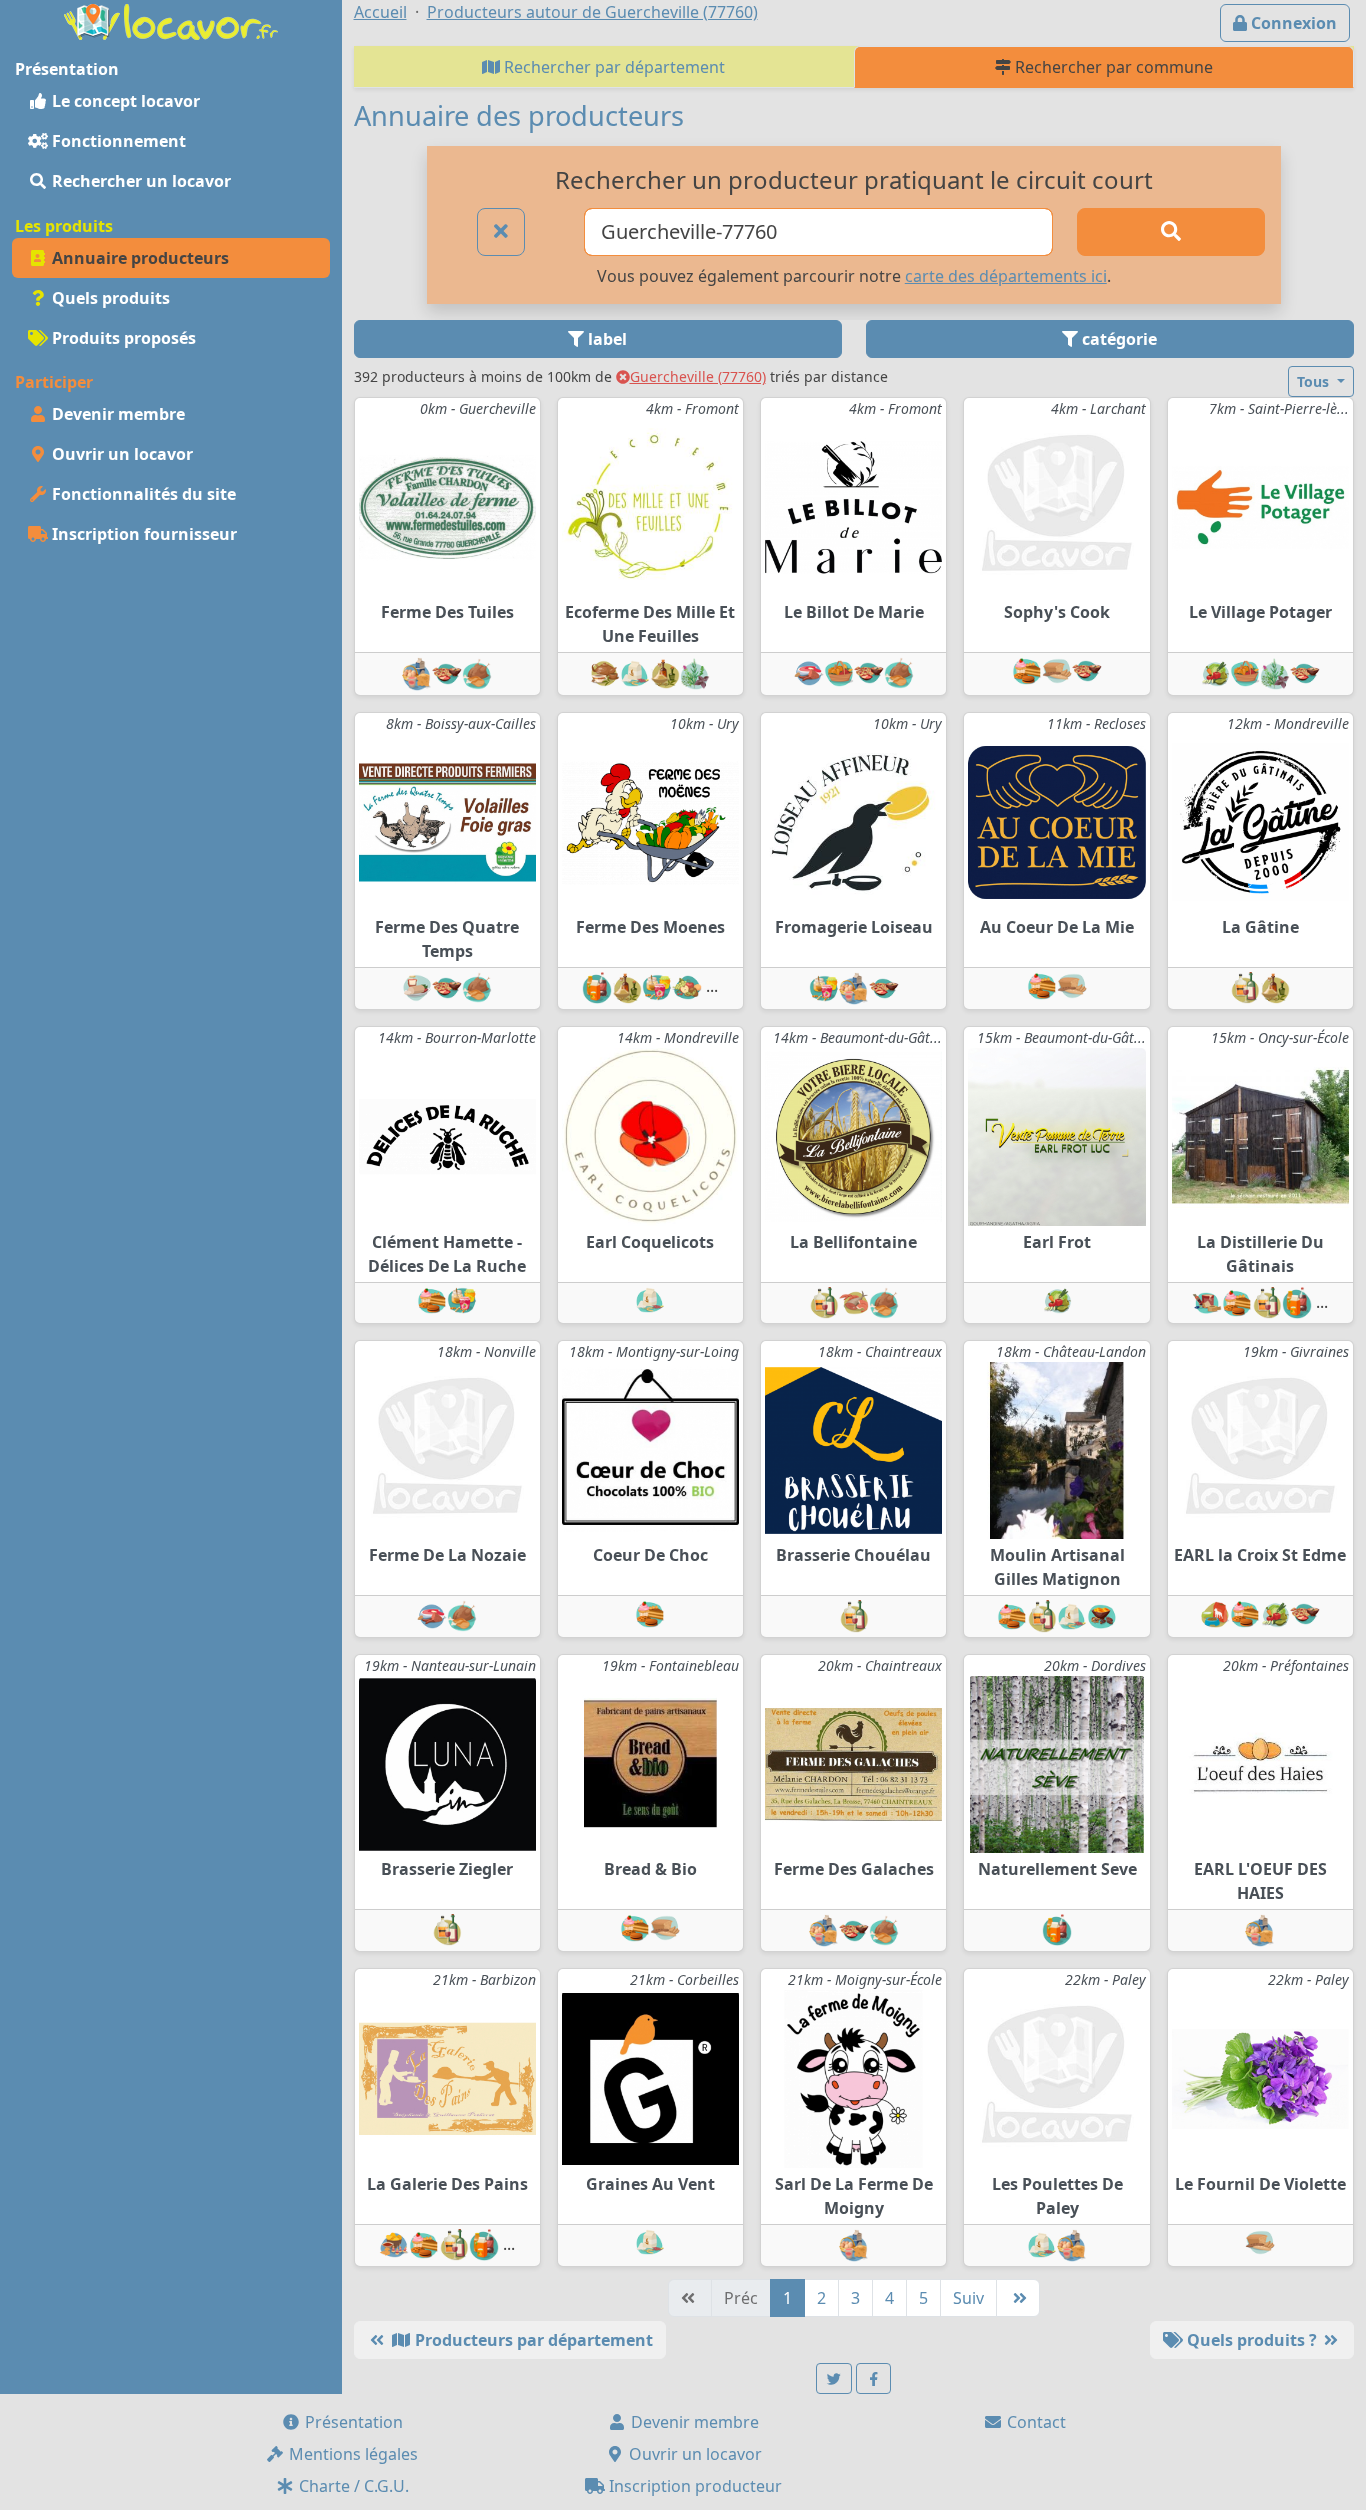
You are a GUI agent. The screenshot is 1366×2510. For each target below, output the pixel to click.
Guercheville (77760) (698, 376)
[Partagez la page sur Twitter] (834, 2378)
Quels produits (109, 298)
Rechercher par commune (1112, 67)
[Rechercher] (1170, 232)
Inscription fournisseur (142, 534)
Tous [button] (1315, 381)
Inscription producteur (693, 2486)
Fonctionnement (117, 141)
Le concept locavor (124, 101)
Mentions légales (351, 2454)
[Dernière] (1018, 2298)
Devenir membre (116, 414)
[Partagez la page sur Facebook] (874, 2378)
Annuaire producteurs (138, 258)
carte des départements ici (1006, 276)
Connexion (1292, 23)
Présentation (352, 2422)
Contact (1034, 2422)
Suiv (968, 2298)
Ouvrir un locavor (120, 454)
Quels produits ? (1252, 2340)
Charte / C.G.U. (352, 2486)
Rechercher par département (612, 67)
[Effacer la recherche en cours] (501, 232)
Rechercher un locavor (139, 181)
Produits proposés (122, 338)
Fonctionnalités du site (142, 494)
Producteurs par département (532, 2340)
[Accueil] (171, 20)
